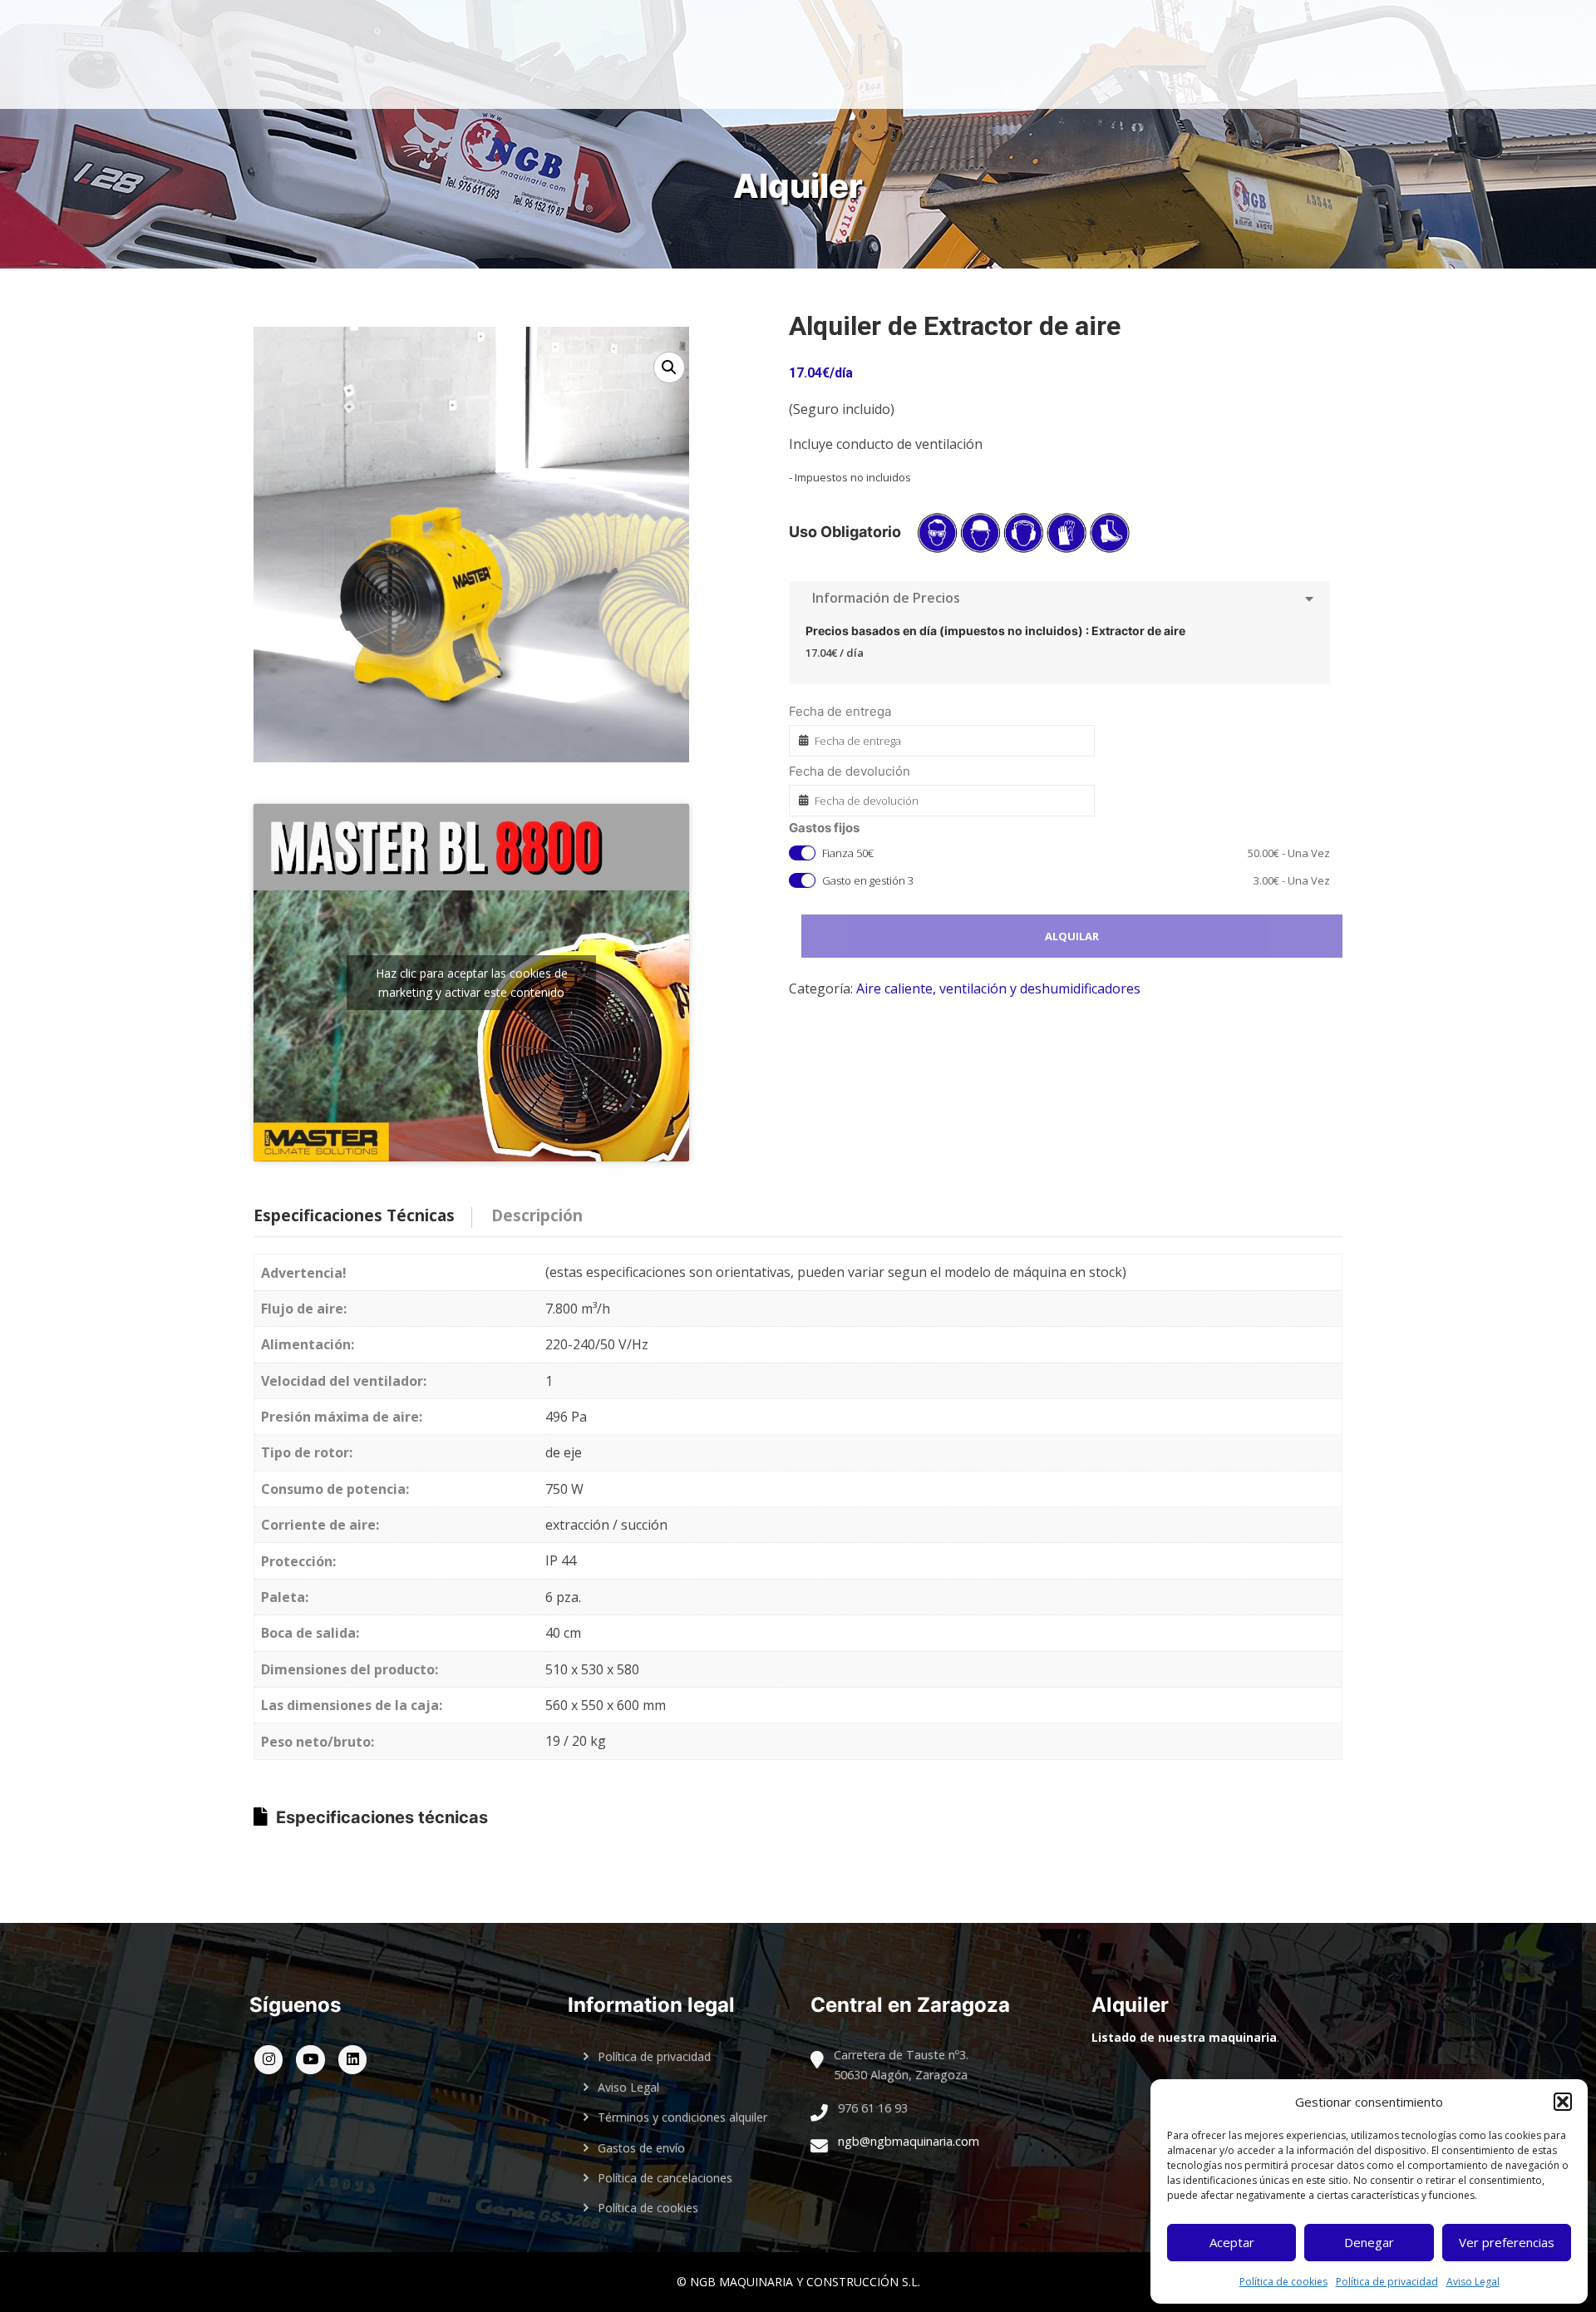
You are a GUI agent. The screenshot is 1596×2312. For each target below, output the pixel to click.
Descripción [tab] (537, 1215)
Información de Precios (883, 598)
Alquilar (1072, 936)
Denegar (1369, 2242)
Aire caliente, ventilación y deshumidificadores (998, 988)
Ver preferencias (1507, 2242)
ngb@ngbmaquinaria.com (909, 2141)
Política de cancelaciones (665, 2178)
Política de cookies (1283, 2282)
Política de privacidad (1387, 2282)
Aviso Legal (1473, 2282)
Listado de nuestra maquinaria (1184, 2037)
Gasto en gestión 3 (1076, 880)
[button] (1563, 2102)
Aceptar (1232, 2242)
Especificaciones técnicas (382, 1817)
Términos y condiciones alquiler (682, 2117)
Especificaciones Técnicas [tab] (354, 1215)
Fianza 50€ (1076, 853)
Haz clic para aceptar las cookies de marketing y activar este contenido (472, 983)
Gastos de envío (641, 2148)
